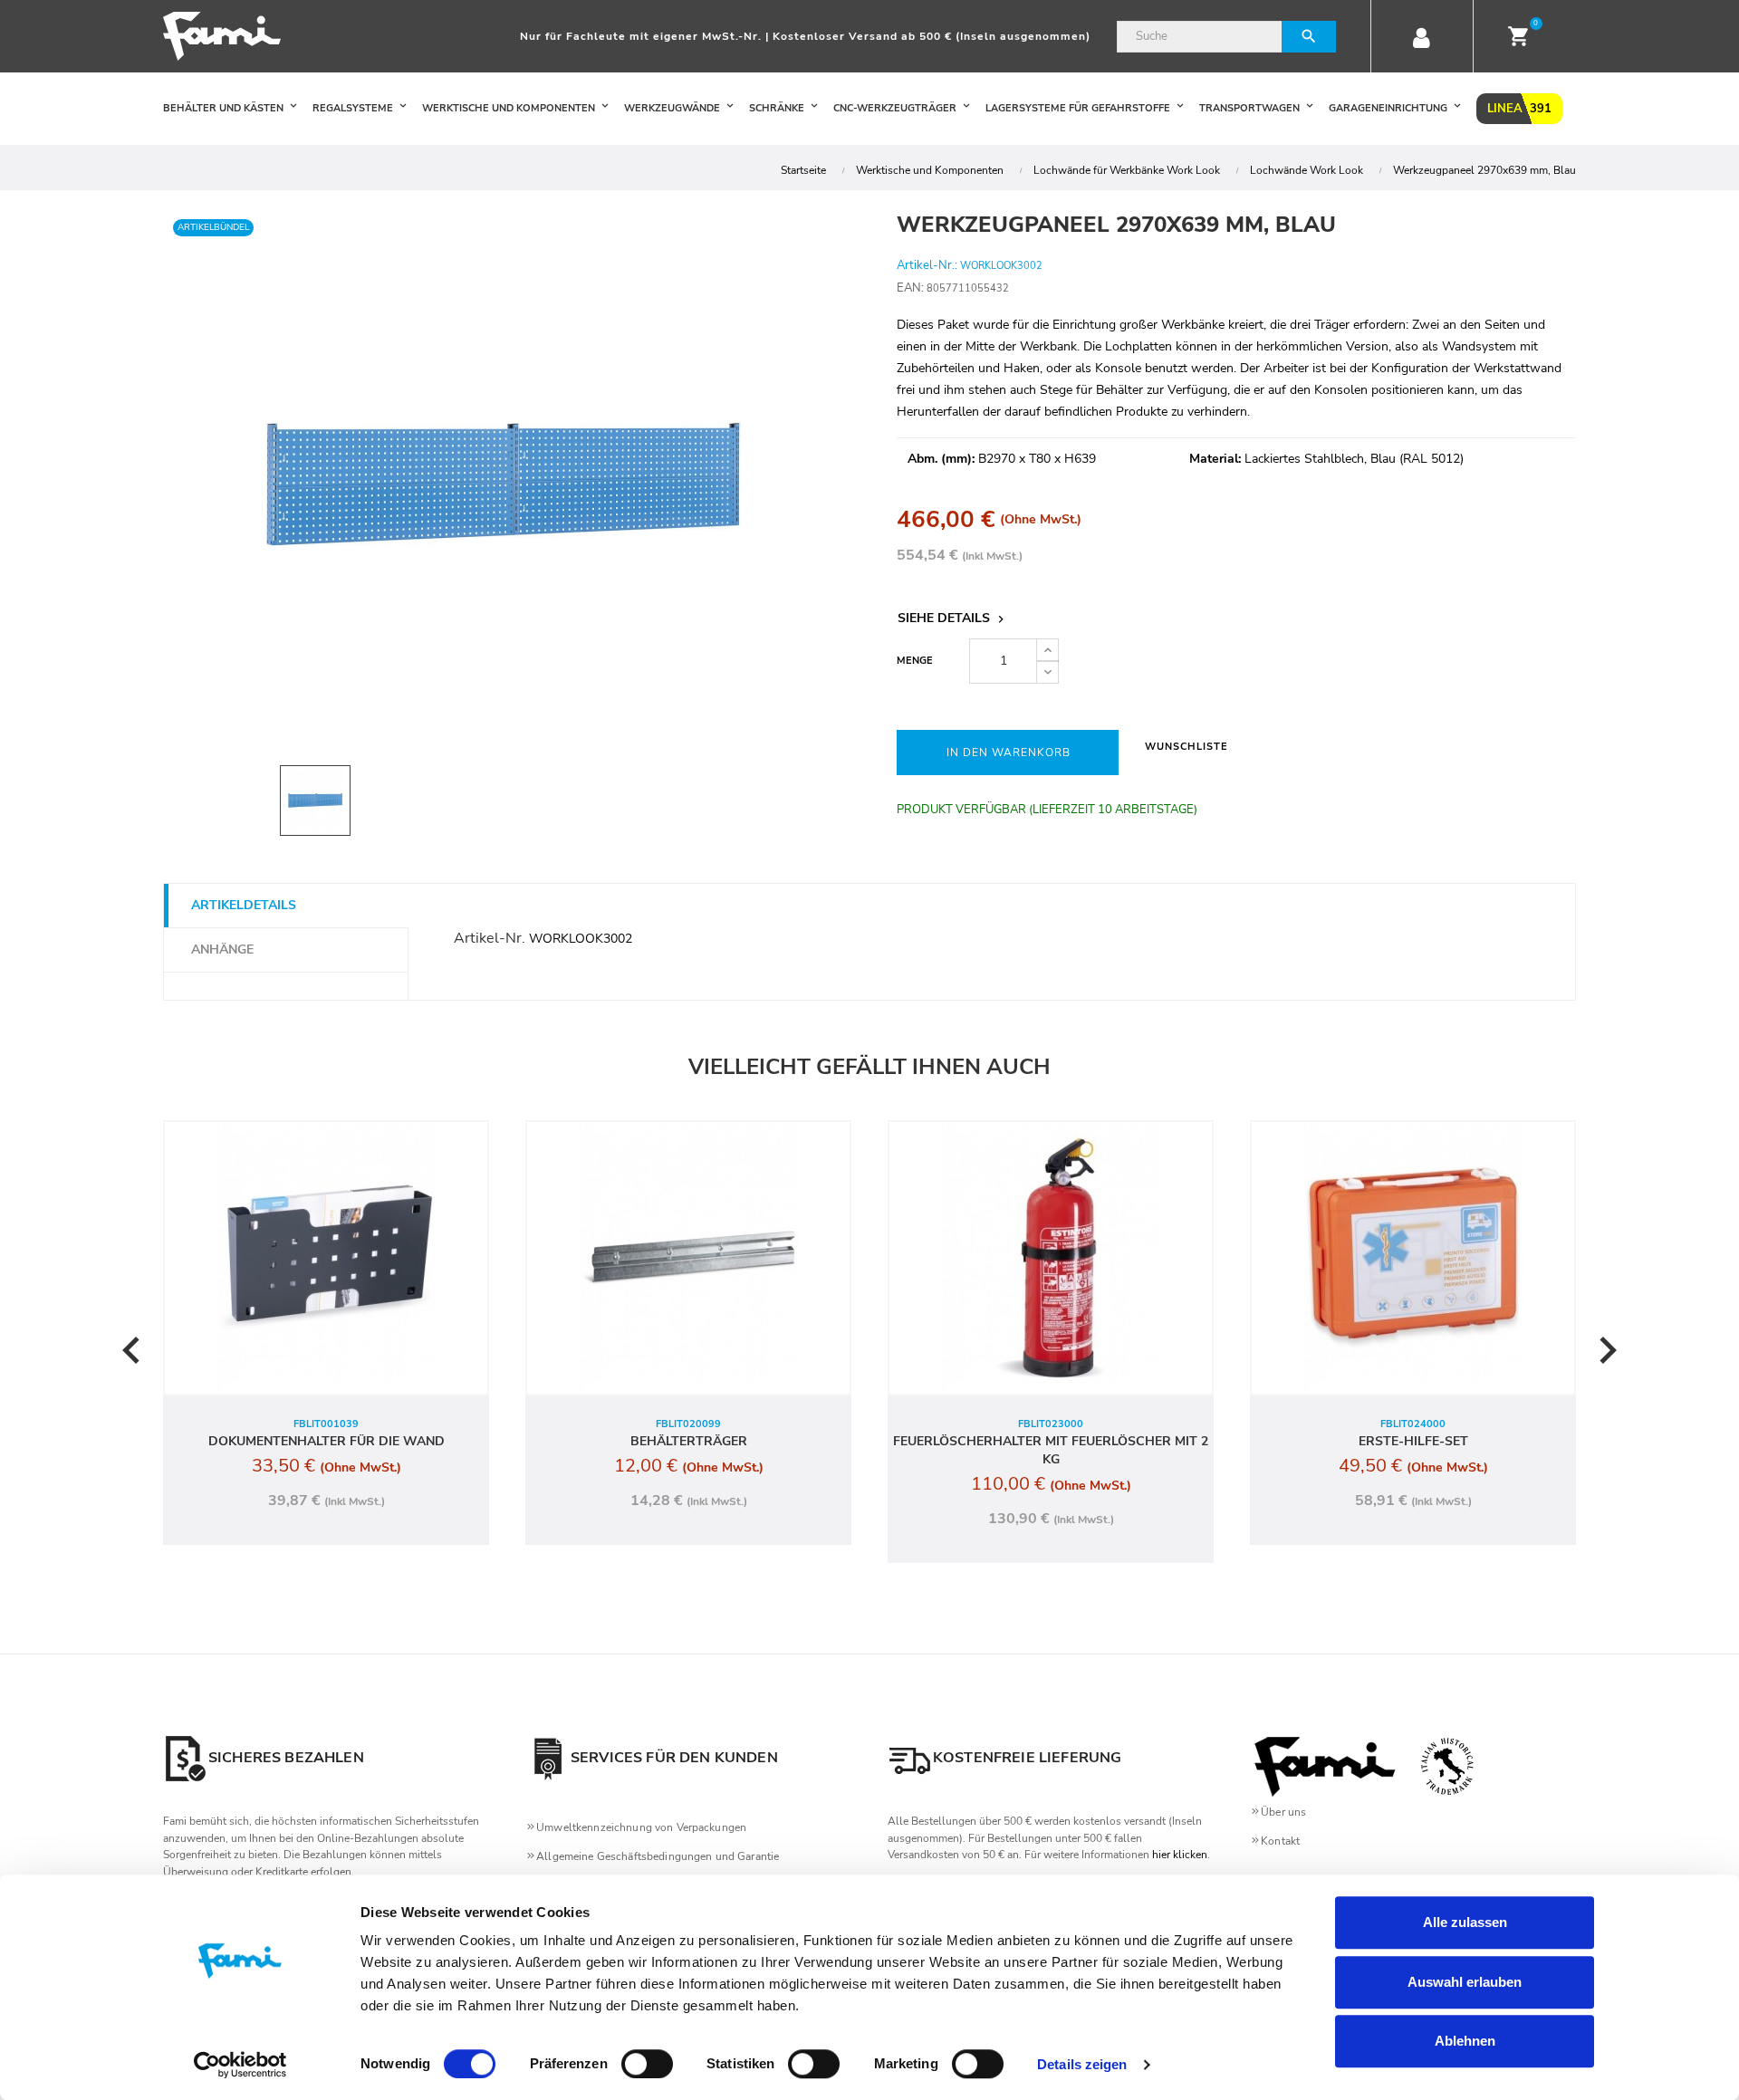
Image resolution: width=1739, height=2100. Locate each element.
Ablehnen (1465, 2041)
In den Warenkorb (1009, 753)
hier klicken (1180, 1855)
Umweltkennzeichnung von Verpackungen (641, 1827)
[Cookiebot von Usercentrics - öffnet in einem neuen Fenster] (240, 2065)
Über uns (1283, 1812)
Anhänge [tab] (222, 949)
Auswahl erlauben (1465, 1982)
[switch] (647, 2064)
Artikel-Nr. (490, 938)
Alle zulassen (1465, 1922)
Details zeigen (1082, 2064)
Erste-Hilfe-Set (1413, 1441)
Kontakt (1280, 1841)
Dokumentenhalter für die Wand (327, 1441)
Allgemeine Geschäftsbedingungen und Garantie (658, 1856)
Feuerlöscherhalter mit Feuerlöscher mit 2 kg (1051, 1450)
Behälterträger (689, 1441)
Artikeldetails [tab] (244, 905)
